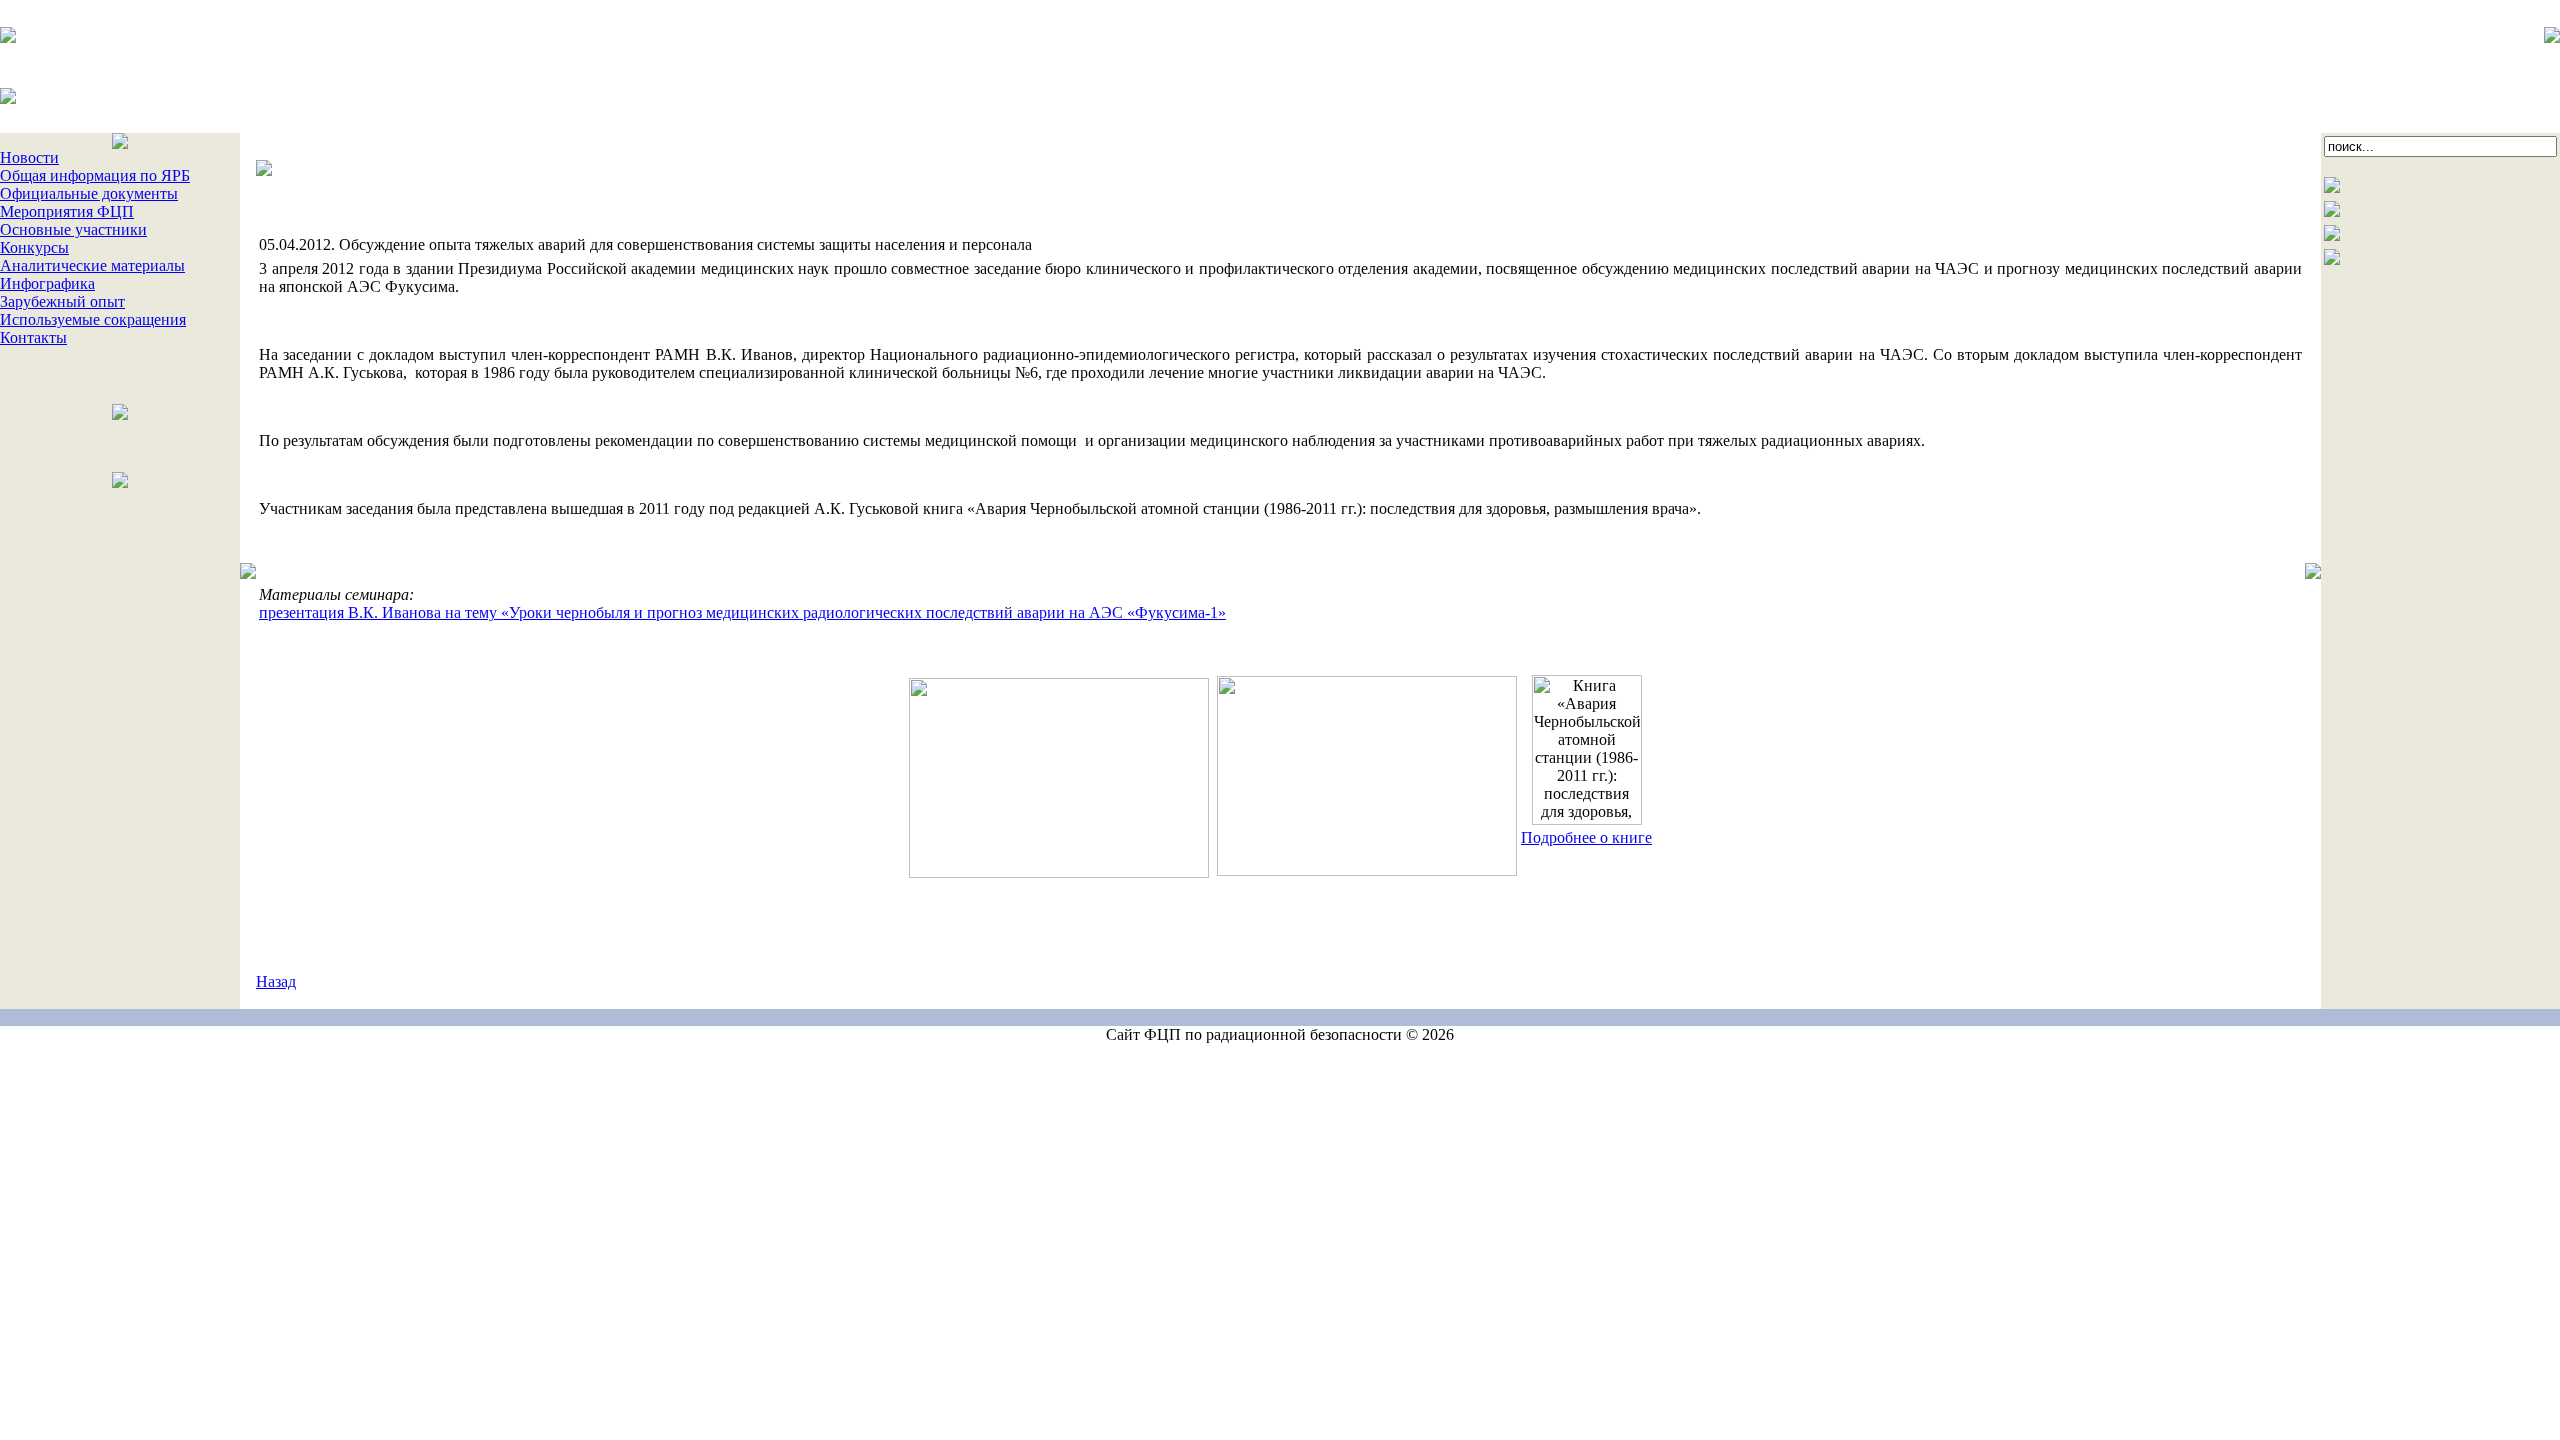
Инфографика (47, 283)
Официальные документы (89, 193)
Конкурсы (34, 247)
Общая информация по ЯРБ (95, 175)
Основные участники (73, 229)
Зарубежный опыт (62, 301)
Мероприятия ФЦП (67, 211)
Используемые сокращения (93, 319)
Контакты (33, 337)
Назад (276, 981)
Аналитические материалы (92, 265)
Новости (29, 157)
